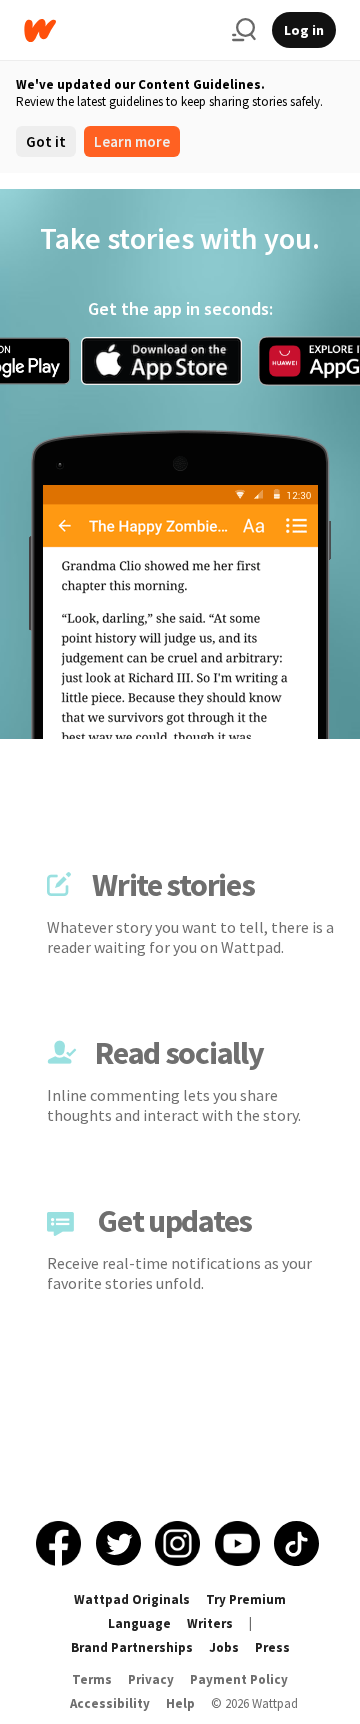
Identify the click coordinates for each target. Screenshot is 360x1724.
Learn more (132, 141)
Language (139, 1623)
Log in (304, 30)
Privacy (151, 1679)
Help (180, 1703)
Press (272, 1647)
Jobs (224, 1647)
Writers (210, 1623)
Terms (92, 1679)
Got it (46, 141)
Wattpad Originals (132, 1599)
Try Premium (246, 1599)
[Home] (120, 30)
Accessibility (110, 1703)
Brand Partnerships (132, 1647)
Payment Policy (239, 1679)
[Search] (244, 30)
